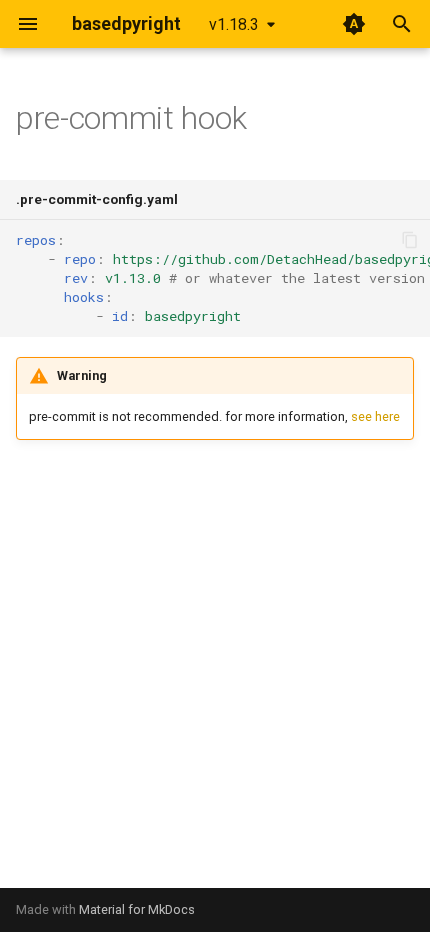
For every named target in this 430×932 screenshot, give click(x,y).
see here (375, 416)
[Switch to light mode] (354, 24)
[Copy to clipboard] (410, 240)
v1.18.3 (234, 24)
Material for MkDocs (137, 909)
